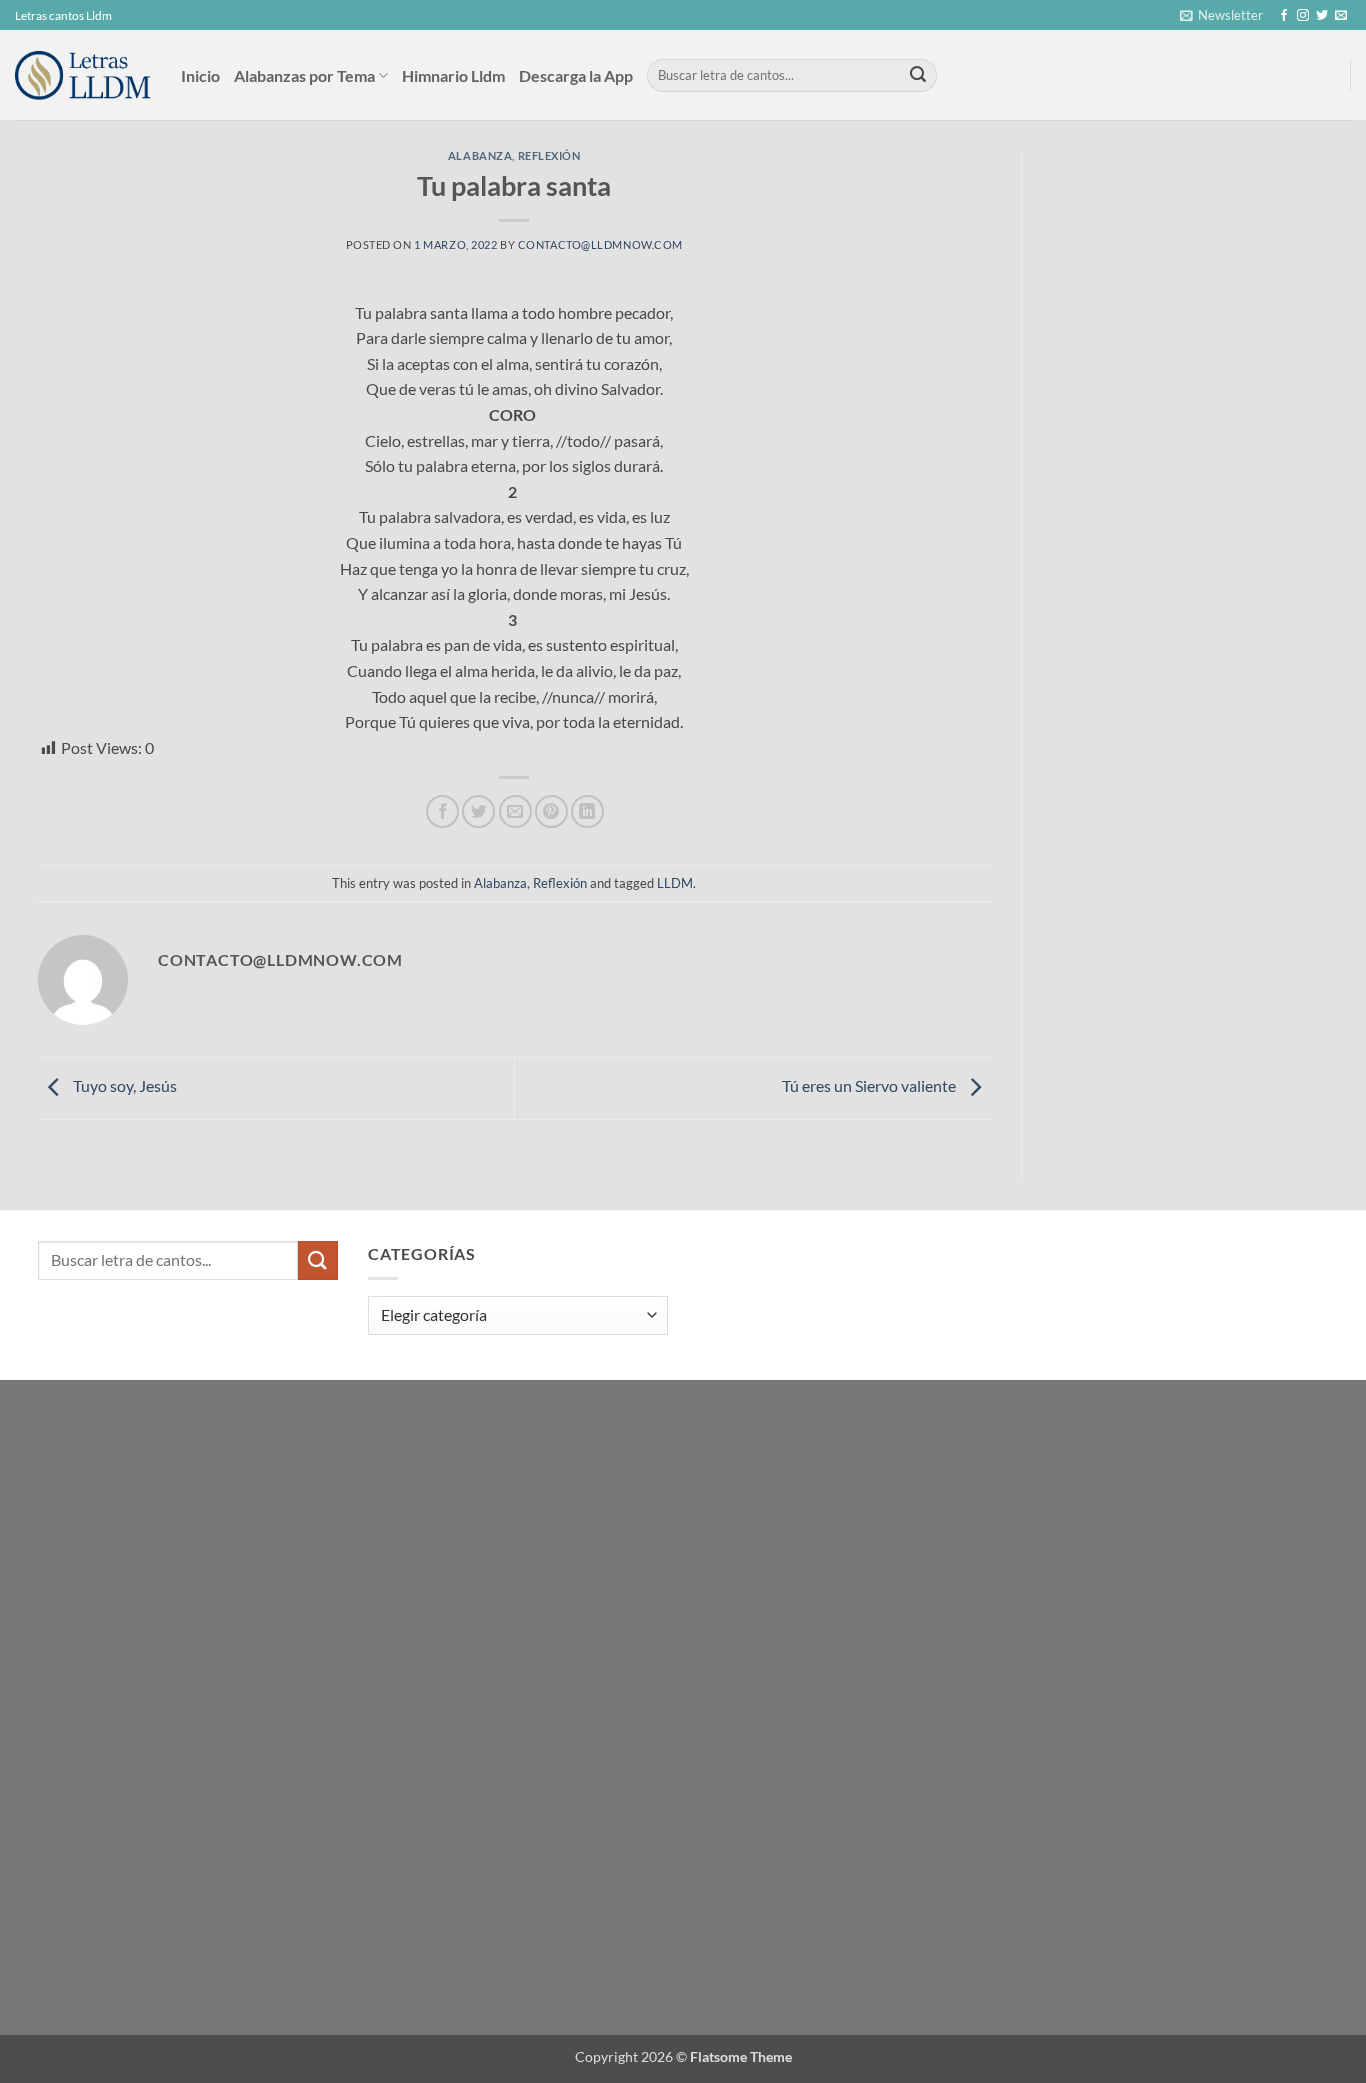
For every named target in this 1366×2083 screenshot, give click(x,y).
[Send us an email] (1341, 16)
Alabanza (480, 155)
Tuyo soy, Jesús (123, 1085)
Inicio (200, 75)
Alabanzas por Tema (304, 75)
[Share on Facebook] (442, 811)
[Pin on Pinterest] (551, 811)
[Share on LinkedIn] (587, 811)
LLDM (675, 883)
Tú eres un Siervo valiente (870, 1085)
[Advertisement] (1192, 300)
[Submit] (918, 76)
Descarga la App (576, 75)
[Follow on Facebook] (1284, 16)
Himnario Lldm (453, 75)
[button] (1221, 15)
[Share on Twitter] (478, 811)
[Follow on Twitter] (1322, 16)
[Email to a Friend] (515, 811)
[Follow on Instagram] (1303, 16)
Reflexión (549, 155)
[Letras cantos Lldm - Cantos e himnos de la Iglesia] (83, 75)
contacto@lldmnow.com (600, 244)
